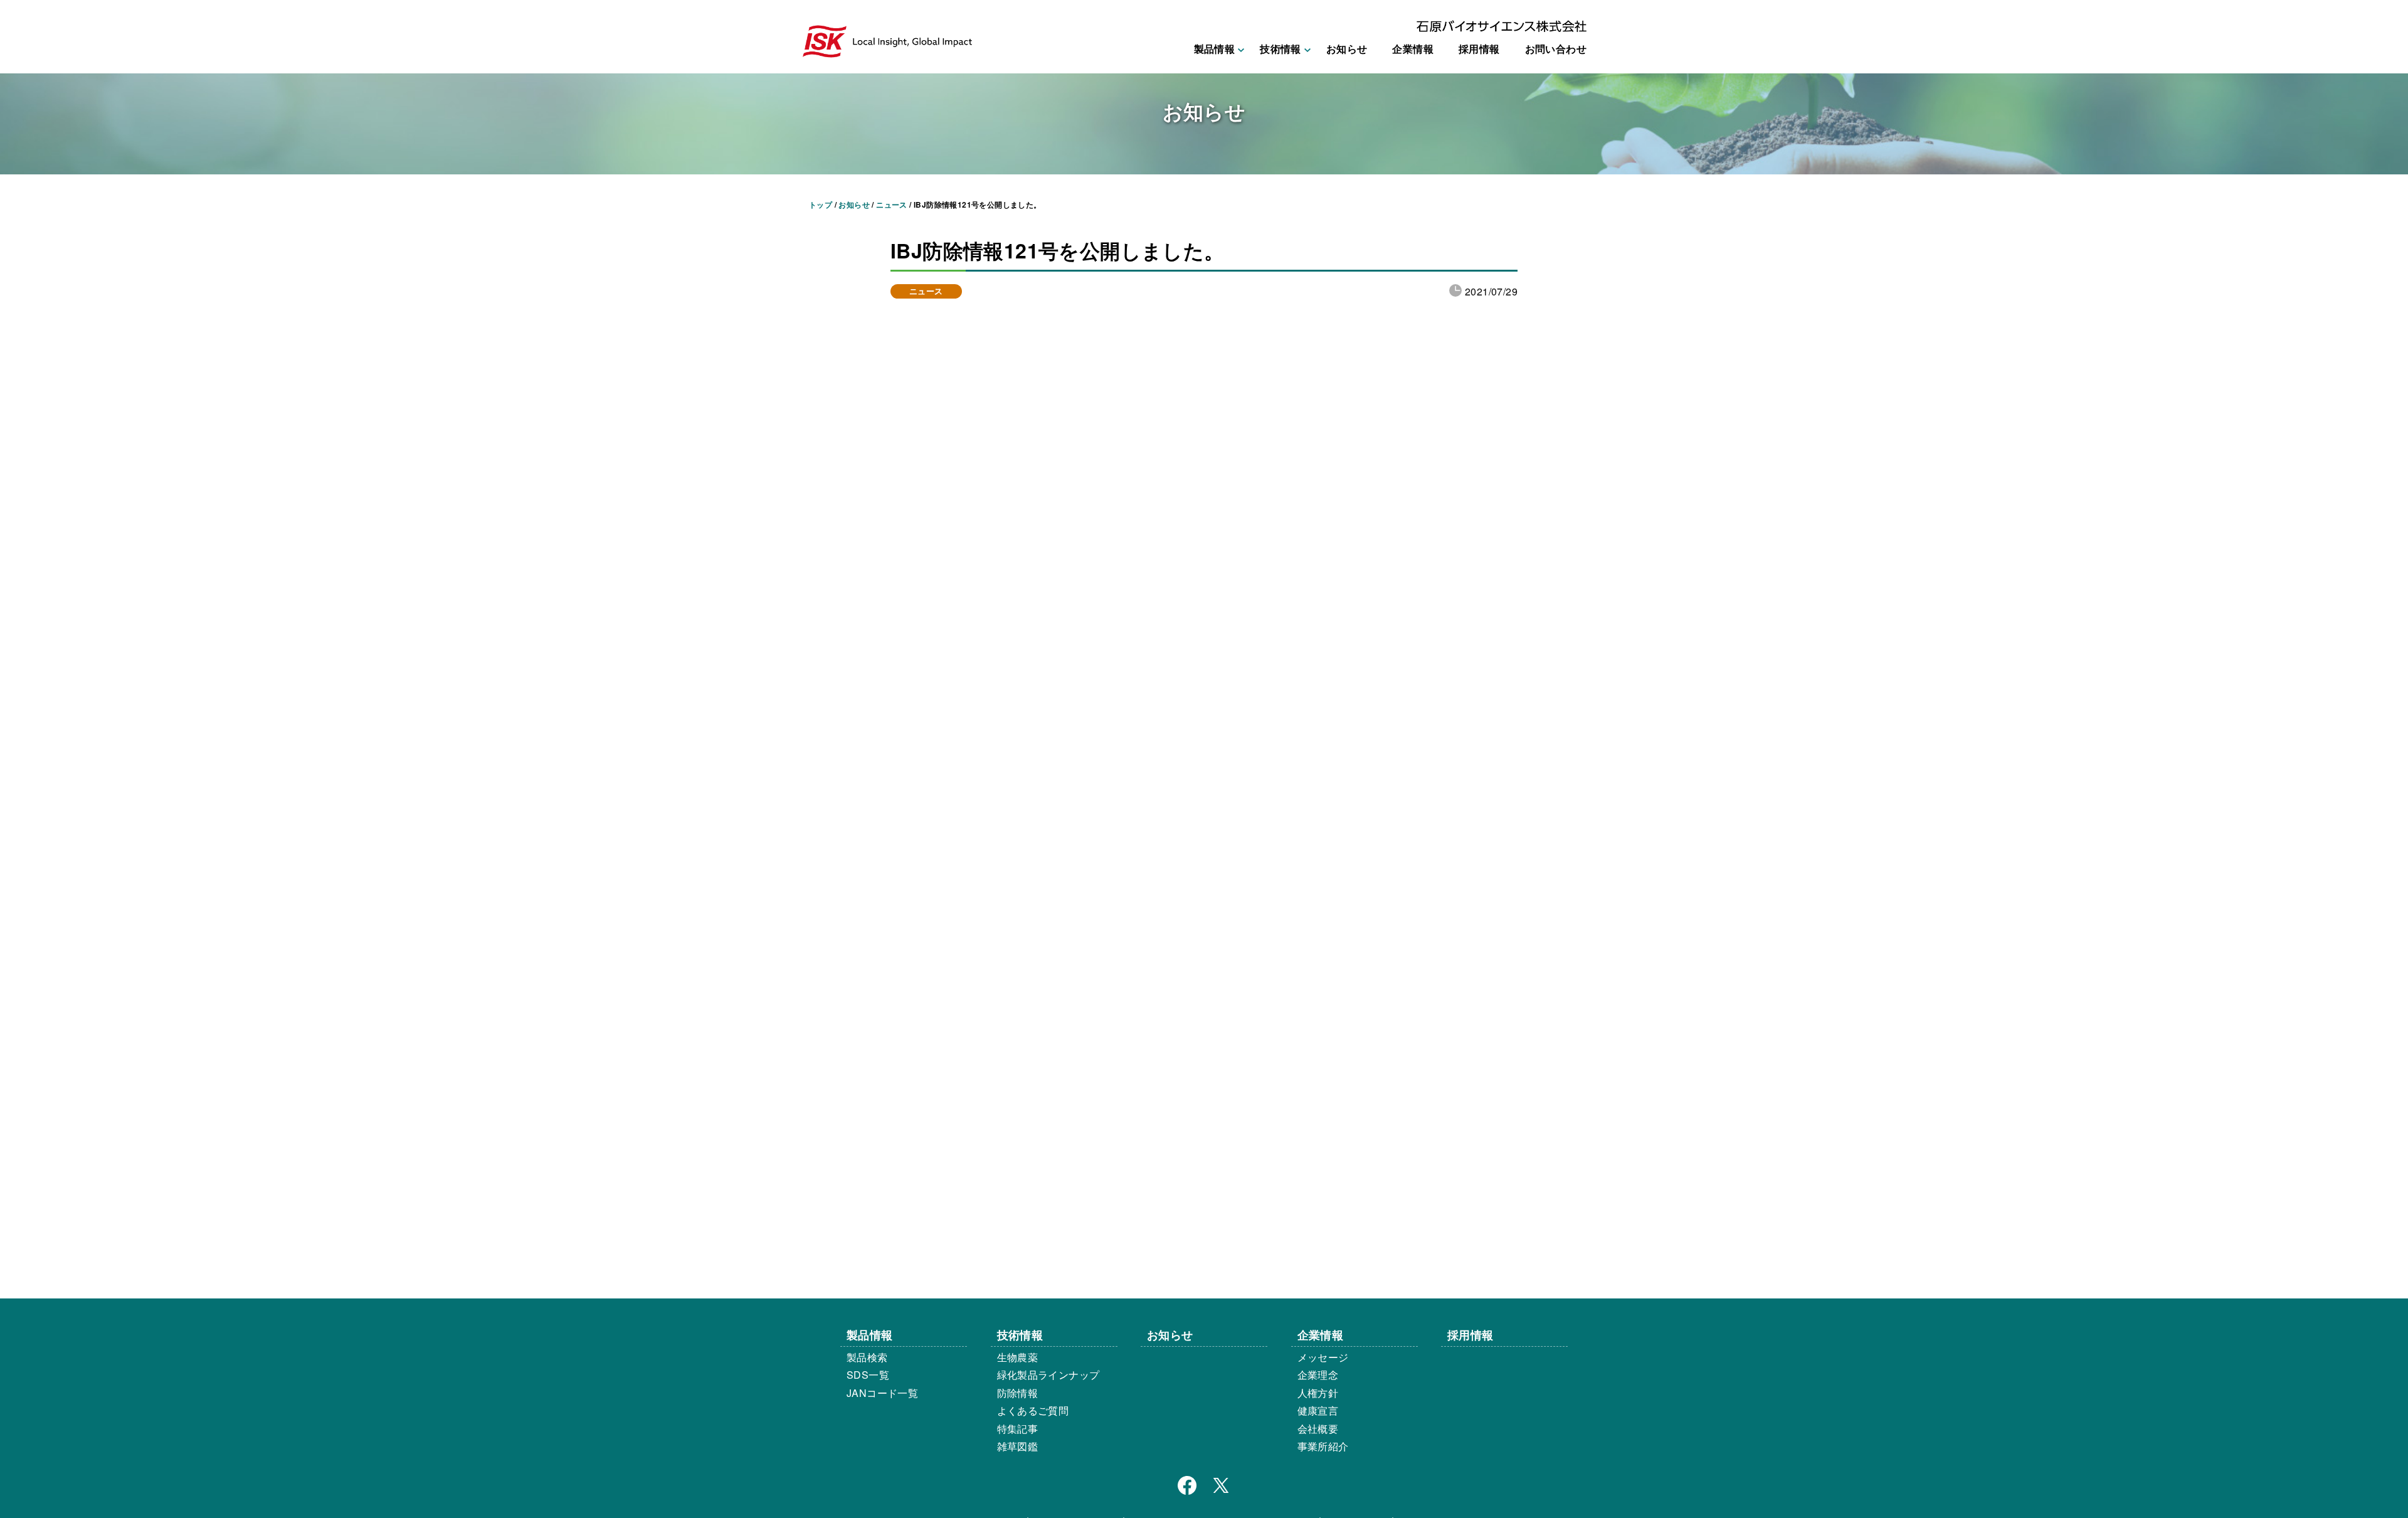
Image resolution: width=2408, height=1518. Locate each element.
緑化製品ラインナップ (1048, 1375)
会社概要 (1318, 1429)
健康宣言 (1318, 1410)
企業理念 (1318, 1375)
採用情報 (1479, 49)
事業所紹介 (1323, 1446)
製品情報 (870, 1335)
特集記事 (1018, 1429)
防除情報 (1018, 1393)
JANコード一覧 (882, 1393)
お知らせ (1347, 49)
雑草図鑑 (1018, 1446)
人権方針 (1318, 1393)
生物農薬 (1018, 1357)
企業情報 (1413, 49)
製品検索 (867, 1357)
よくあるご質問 (1033, 1410)
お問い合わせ (1556, 49)
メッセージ (1323, 1357)
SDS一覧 (868, 1375)
